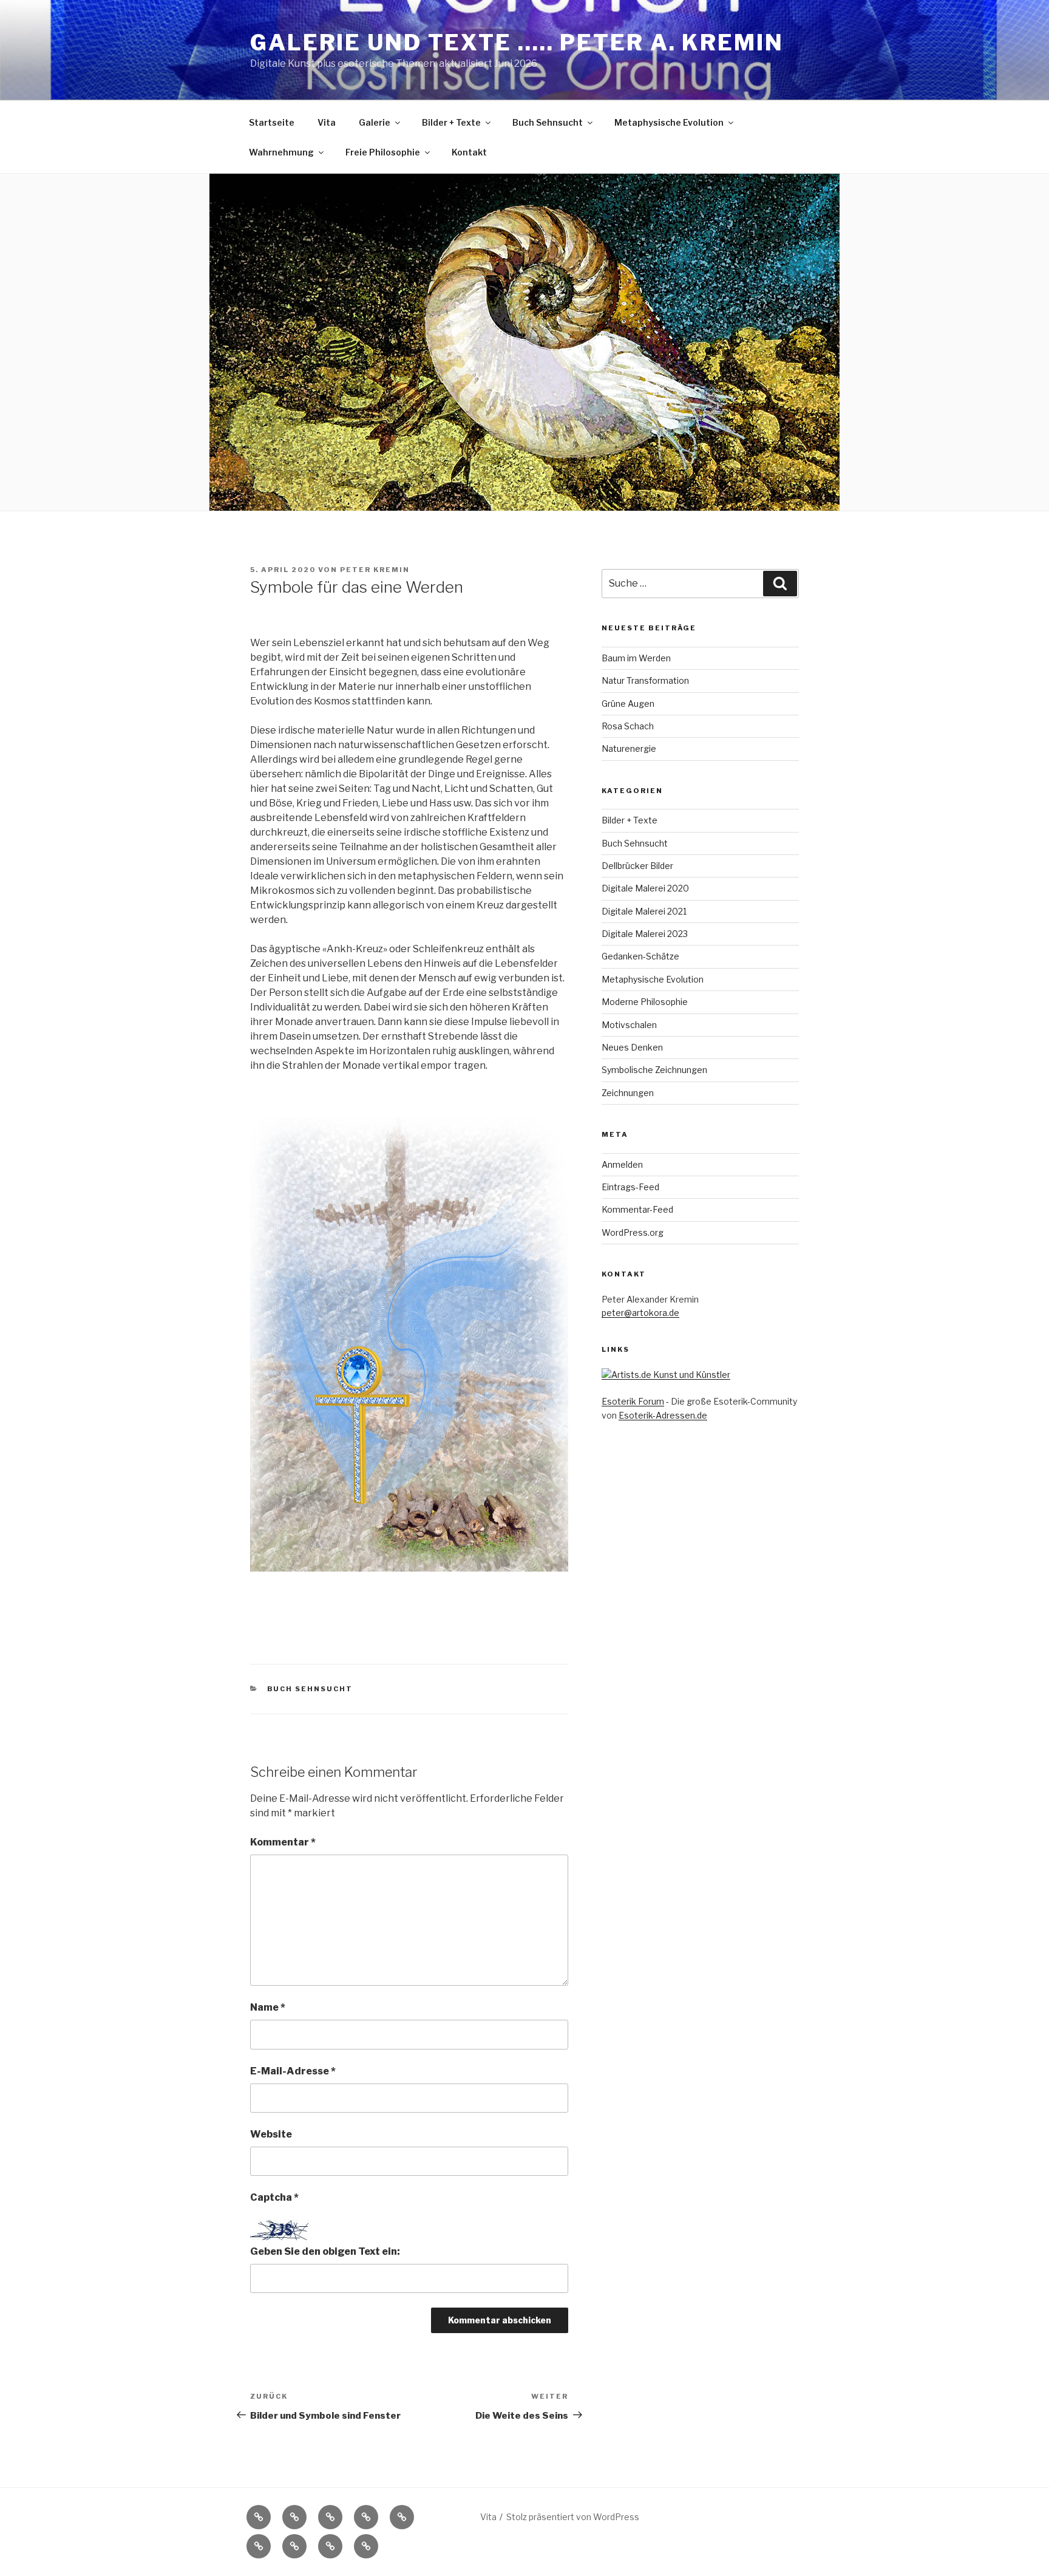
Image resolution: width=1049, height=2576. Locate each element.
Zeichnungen (628, 1093)
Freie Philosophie (383, 152)
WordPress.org (633, 1232)
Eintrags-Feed (630, 1187)
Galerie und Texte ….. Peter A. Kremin (517, 43)
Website (271, 2134)
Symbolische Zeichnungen (654, 1070)
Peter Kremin (375, 570)
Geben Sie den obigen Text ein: (325, 2251)
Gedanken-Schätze (640, 956)
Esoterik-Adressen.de (663, 1415)
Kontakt (469, 152)
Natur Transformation (645, 680)
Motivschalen (629, 1025)
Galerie (375, 122)
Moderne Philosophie (645, 1002)
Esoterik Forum (633, 1401)
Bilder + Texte (451, 122)
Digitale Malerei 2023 (645, 934)
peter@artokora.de (640, 1313)
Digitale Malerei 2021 (644, 911)
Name (268, 2007)
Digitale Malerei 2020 (645, 888)
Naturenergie (629, 748)
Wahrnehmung (281, 152)
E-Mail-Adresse (293, 2071)
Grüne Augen (628, 704)
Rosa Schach (628, 726)
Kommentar (283, 1842)
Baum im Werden (636, 658)
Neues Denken (632, 1047)
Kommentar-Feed (637, 1209)
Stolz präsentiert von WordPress (573, 2517)
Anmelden (622, 1164)
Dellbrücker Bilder (637, 866)
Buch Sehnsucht (548, 122)
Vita (327, 122)
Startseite (272, 122)
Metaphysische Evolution (669, 122)
